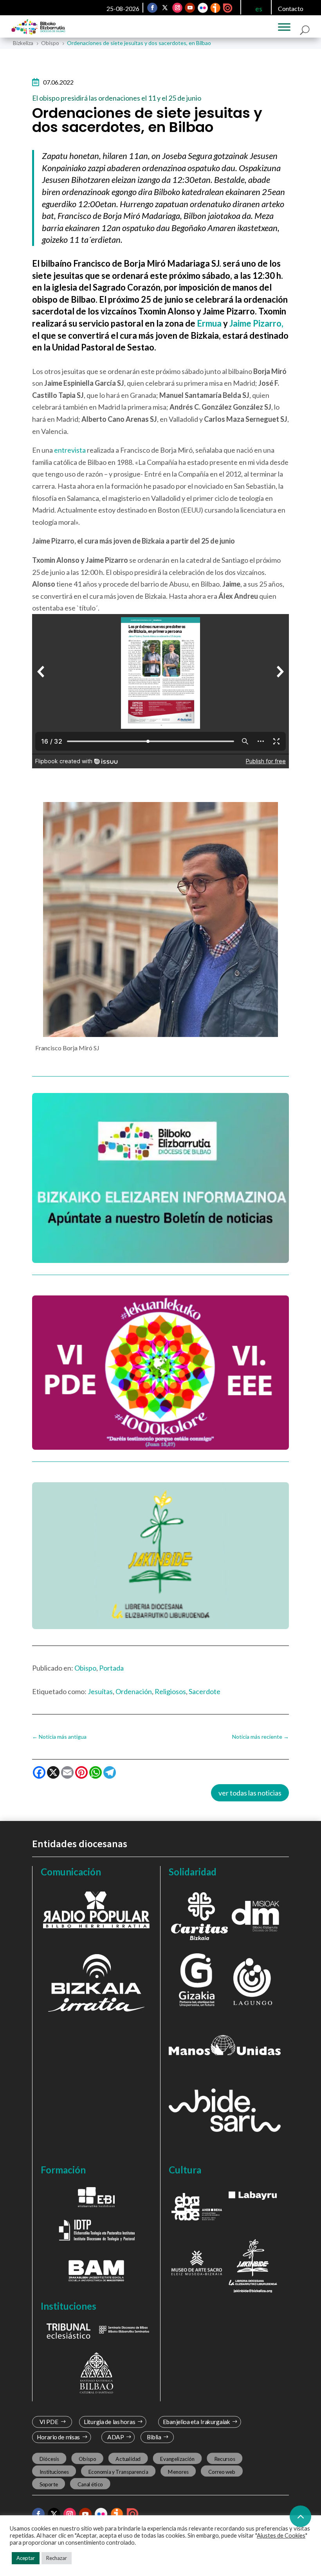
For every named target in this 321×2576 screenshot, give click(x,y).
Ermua (209, 323)
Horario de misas (59, 2437)
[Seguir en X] (165, 8)
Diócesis (49, 2459)
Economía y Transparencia (118, 2471)
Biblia (154, 2437)
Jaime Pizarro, (256, 323)
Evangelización (177, 2459)
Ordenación (134, 1691)
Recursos (225, 2459)
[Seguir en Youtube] (190, 8)
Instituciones (54, 2471)
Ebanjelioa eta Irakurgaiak (196, 2422)
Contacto (291, 8)
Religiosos (170, 1691)
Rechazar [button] (57, 2558)
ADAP (115, 2437)
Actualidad (128, 2459)
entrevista (70, 450)
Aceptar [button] (26, 2558)
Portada (111, 1668)
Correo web (222, 2471)
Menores (178, 2471)
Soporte (49, 2484)
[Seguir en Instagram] (178, 8)
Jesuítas (100, 1691)
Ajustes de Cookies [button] (281, 2535)
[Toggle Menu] (284, 27)
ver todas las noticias (250, 1793)
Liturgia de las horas (110, 2422)
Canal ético (90, 2484)
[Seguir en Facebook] (153, 8)
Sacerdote (205, 1691)
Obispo (85, 1668)
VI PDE (49, 2422)
